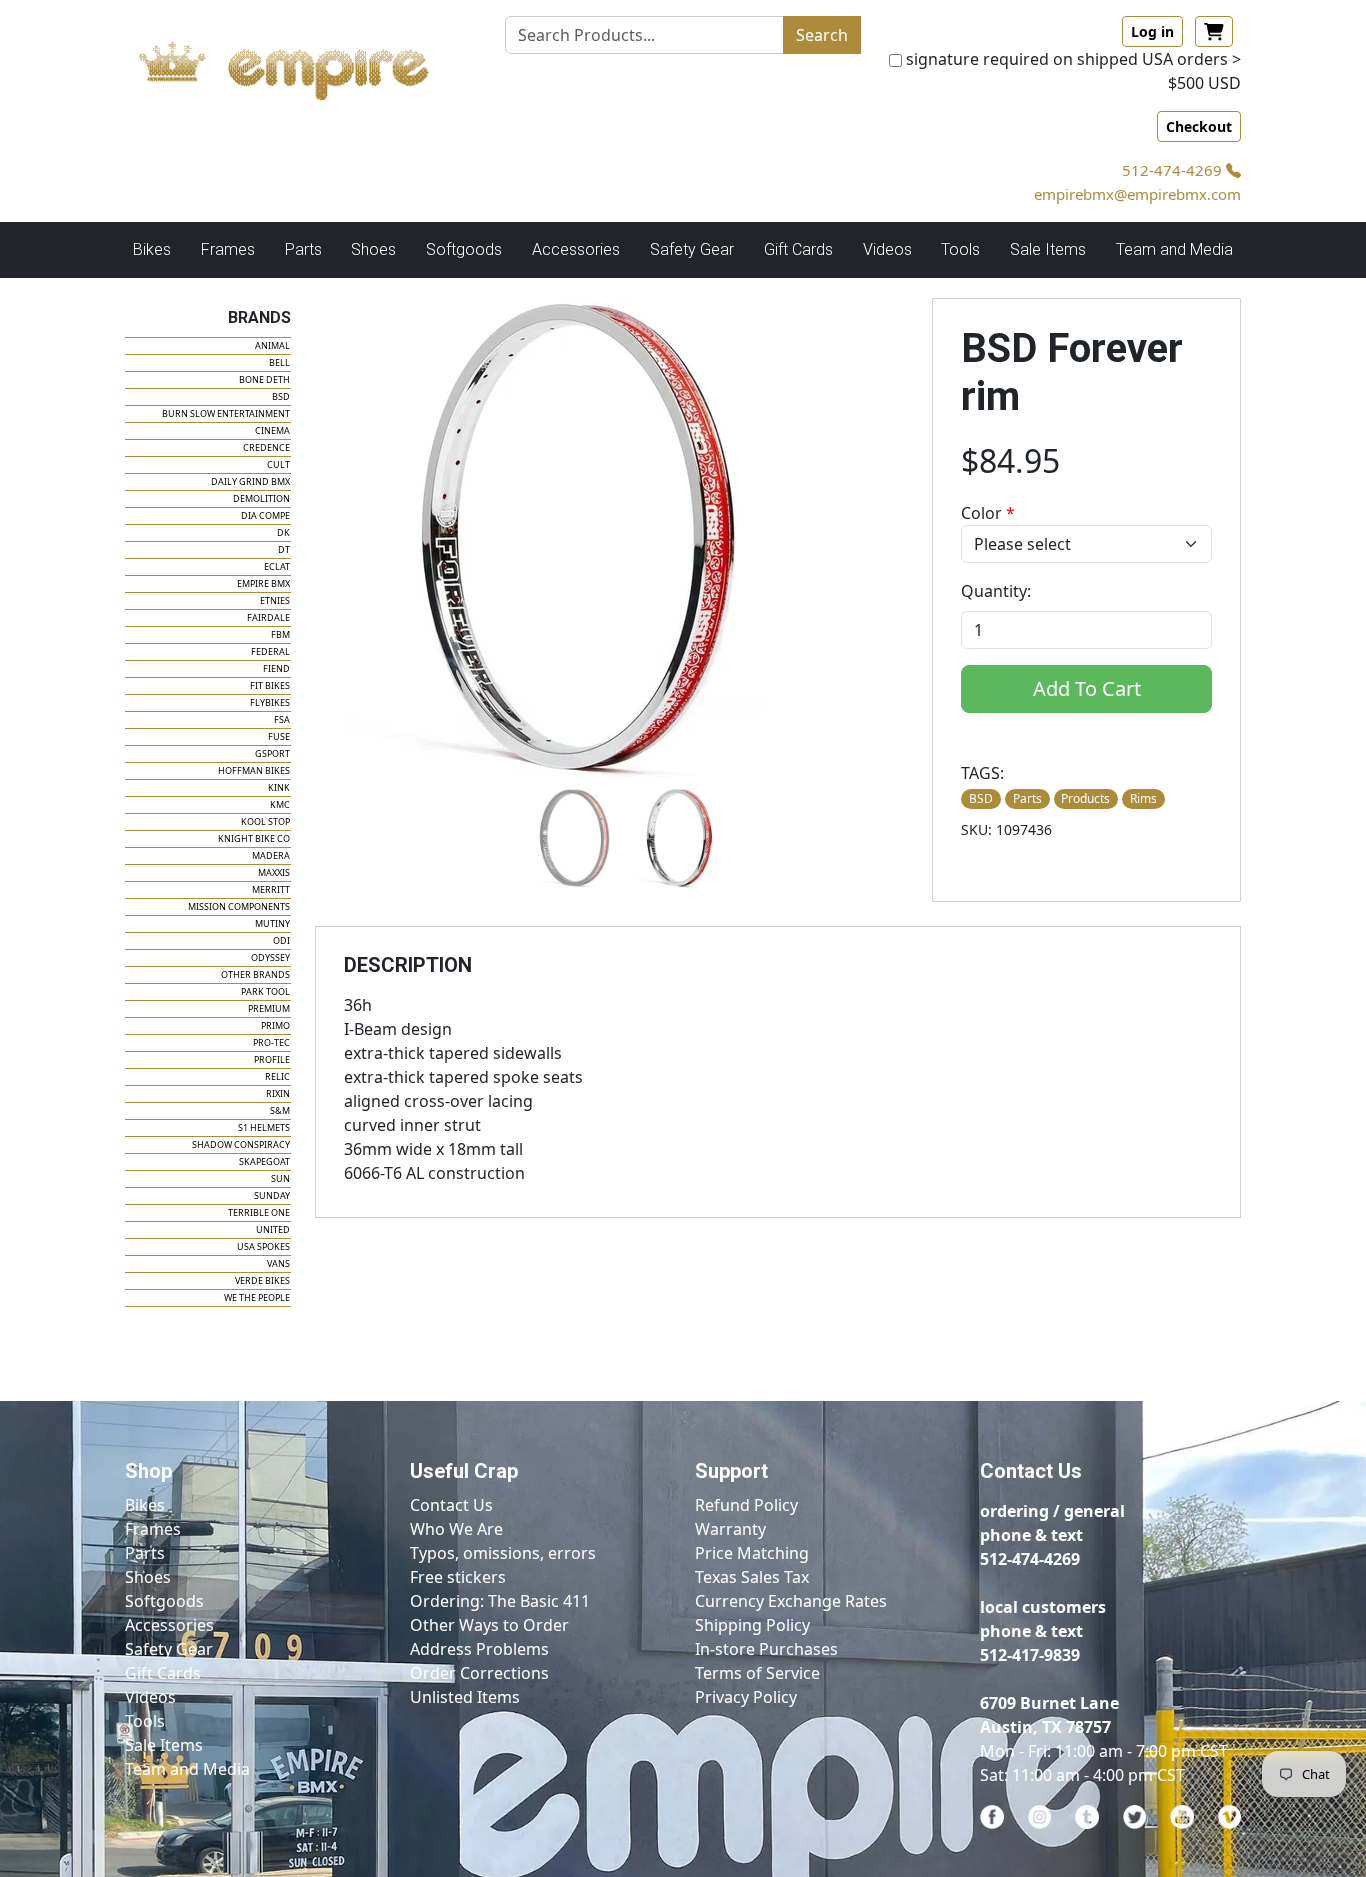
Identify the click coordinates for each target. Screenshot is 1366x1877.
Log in (1152, 31)
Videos (150, 1697)
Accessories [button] (576, 249)
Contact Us (451, 1505)
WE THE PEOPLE (257, 1297)
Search (822, 35)
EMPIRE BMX (263, 583)
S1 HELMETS (264, 1127)
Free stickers (458, 1577)
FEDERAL (270, 651)
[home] (303, 65)
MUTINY (272, 923)
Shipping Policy (752, 1625)
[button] (571, 838)
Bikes (145, 1505)
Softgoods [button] (464, 249)
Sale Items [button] (1048, 249)
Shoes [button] (373, 249)
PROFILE (272, 1059)
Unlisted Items (465, 1697)
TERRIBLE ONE (259, 1212)
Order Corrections (479, 1673)
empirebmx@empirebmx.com (1137, 194)
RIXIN (278, 1093)
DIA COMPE (265, 515)
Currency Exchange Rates (791, 1601)
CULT (278, 464)
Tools (145, 1721)
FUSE (279, 736)
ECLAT (277, 566)
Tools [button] (960, 249)
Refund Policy (746, 1505)
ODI (281, 940)
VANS (278, 1263)
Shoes (148, 1577)
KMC (280, 804)
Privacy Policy (746, 1697)
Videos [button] (887, 249)
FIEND (276, 668)
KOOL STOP (265, 821)
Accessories (169, 1625)
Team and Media (1174, 249)
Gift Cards (798, 249)
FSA (282, 719)
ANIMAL (272, 345)
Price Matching (752, 1553)
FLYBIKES (270, 702)
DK (283, 532)
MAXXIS (274, 872)
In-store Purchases (766, 1649)
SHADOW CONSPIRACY (241, 1144)
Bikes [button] (152, 249)
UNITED (273, 1229)
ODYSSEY (270, 957)
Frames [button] (228, 249)
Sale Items (164, 1745)
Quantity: (996, 591)
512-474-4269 (1174, 170)
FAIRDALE (268, 617)
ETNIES (275, 600)
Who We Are (456, 1529)
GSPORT (272, 753)
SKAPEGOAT (264, 1161)
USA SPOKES (263, 1246)
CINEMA (272, 430)
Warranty (730, 1529)
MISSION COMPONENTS (239, 906)
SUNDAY (272, 1195)
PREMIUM (269, 1008)
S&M (280, 1110)
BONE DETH (264, 379)
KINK (279, 787)
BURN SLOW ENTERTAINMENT (226, 413)
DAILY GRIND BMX (250, 481)
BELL (279, 362)
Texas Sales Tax (752, 1577)
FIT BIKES (270, 685)
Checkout (1199, 126)
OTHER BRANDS (255, 974)
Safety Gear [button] (692, 249)
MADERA (271, 855)
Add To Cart (1087, 688)
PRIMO (275, 1025)
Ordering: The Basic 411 (500, 1601)
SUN (280, 1178)
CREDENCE (266, 447)
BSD (281, 396)
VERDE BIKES (262, 1280)
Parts (145, 1553)
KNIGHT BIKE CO (254, 838)
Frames (153, 1529)
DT (284, 549)
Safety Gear (169, 1649)
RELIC (277, 1076)
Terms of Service (757, 1673)
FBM (280, 634)
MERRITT (271, 889)
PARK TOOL (265, 991)
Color (988, 513)
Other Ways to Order (489, 1625)
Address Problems (479, 1649)
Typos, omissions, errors (503, 1553)
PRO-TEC (271, 1042)
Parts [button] (303, 249)
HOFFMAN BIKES (254, 770)
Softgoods (164, 1601)
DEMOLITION (261, 498)
